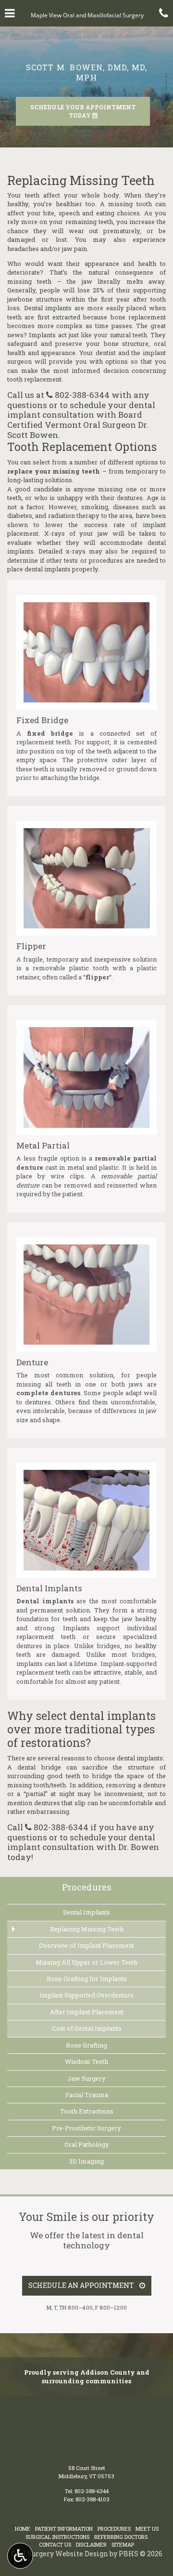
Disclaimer (91, 2544)
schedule (88, 405)
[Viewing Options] (20, 2556)
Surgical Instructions (57, 2537)
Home (23, 2529)
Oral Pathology (87, 2144)
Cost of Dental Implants (87, 2028)
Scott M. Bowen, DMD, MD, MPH (87, 72)
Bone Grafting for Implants (87, 1979)
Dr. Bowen (139, 1847)
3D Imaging (86, 2161)
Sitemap (123, 2544)
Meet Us (147, 2529)
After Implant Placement (87, 2012)
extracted (66, 317)
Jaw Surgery (86, 2078)
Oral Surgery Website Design (60, 2554)
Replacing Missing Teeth (87, 1929)
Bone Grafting (86, 2045)
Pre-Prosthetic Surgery (86, 2128)
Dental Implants (86, 1912)
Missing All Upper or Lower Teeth (86, 1962)
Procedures (87, 1887)
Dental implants (48, 308)
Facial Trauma (87, 2095)
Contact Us (55, 2544)
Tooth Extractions (87, 2111)
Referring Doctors (121, 2537)
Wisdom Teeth (86, 2061)
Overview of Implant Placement (86, 1945)
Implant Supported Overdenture (86, 1995)
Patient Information (64, 2529)
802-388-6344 (82, 395)
